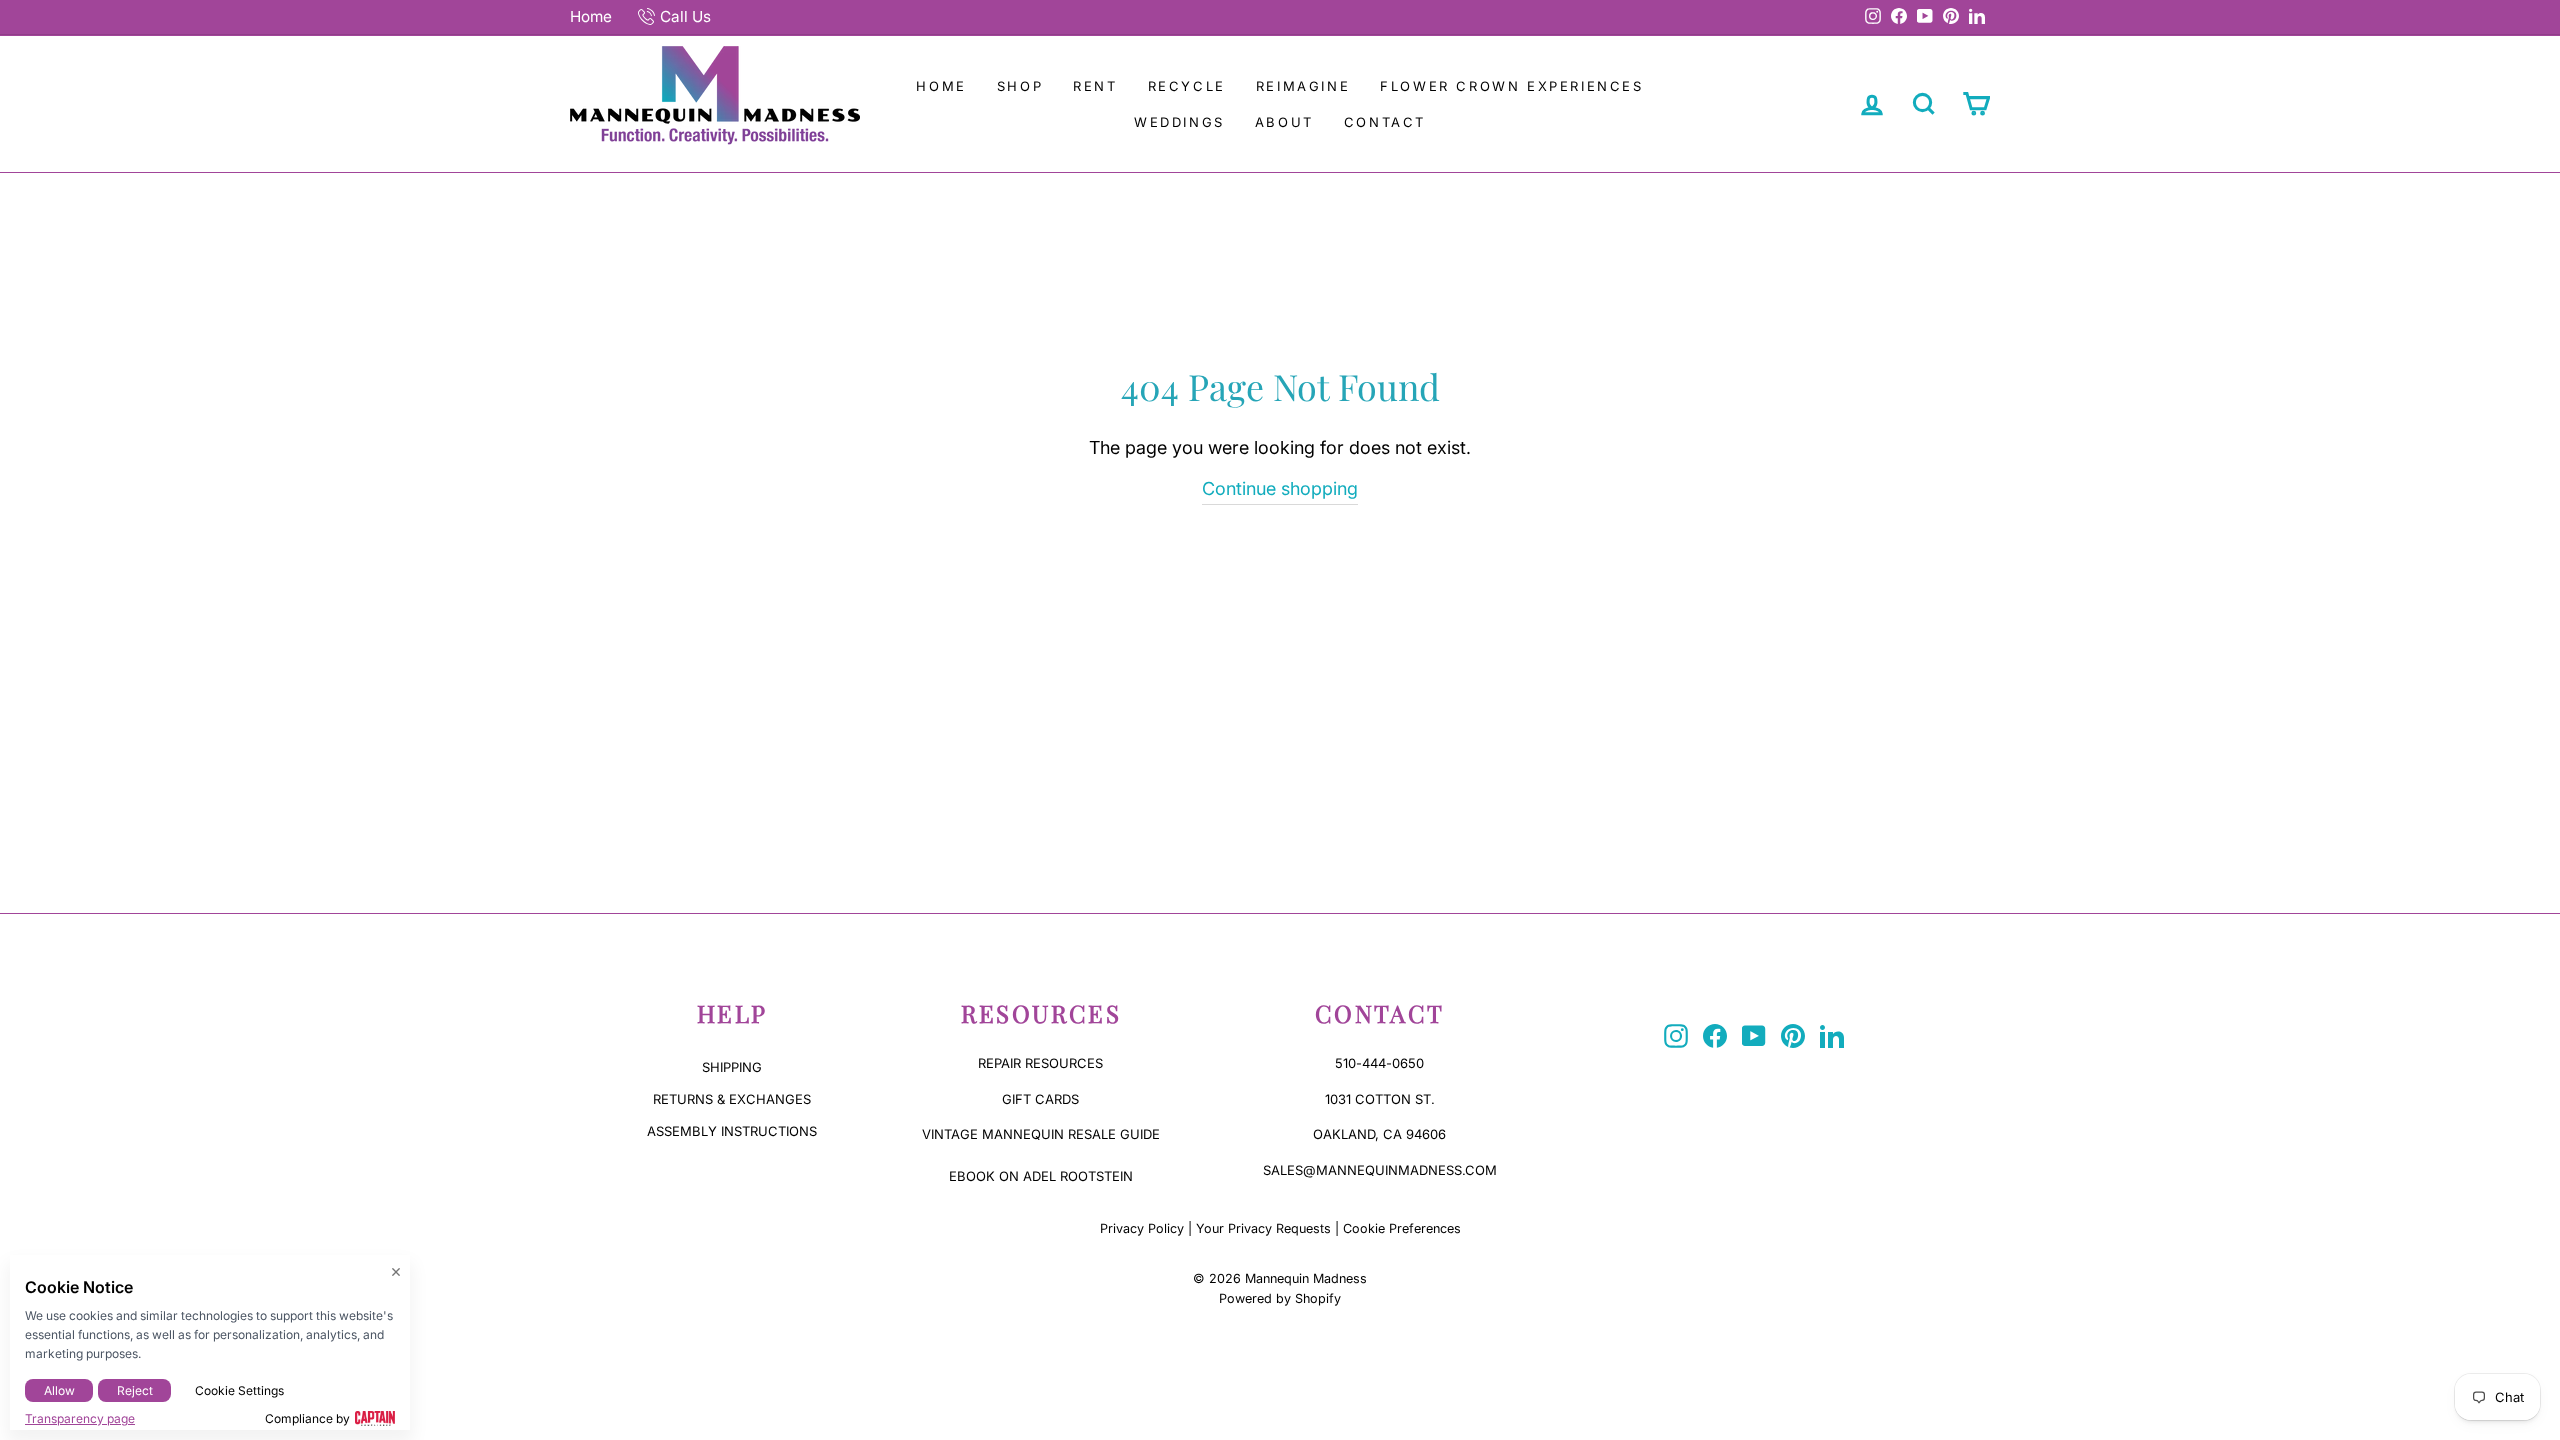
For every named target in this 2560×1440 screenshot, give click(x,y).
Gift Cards (1040, 1099)
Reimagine (1303, 86)
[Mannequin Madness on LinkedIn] (1832, 1036)
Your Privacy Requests (1263, 1228)
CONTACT (1385, 122)
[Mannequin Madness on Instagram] (1676, 1036)
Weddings (1179, 122)
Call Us (685, 16)
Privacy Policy (1142, 1228)
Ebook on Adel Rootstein (1041, 1176)
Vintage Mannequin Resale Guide (1041, 1134)
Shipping (732, 1067)
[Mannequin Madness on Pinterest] (1793, 1036)
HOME (941, 86)
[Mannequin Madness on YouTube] (1754, 1036)
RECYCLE (1187, 86)
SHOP (1020, 86)
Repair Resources (1040, 1063)
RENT (1095, 86)
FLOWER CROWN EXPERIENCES (1511, 86)
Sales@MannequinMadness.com (1380, 1170)
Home (591, 16)
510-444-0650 (1379, 1063)
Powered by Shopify (1280, 1298)
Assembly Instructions (732, 1131)
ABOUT (1284, 122)
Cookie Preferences (1402, 1228)
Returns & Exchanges (732, 1099)
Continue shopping (1280, 488)
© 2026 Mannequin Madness (1280, 1278)
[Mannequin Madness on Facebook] (1715, 1036)
